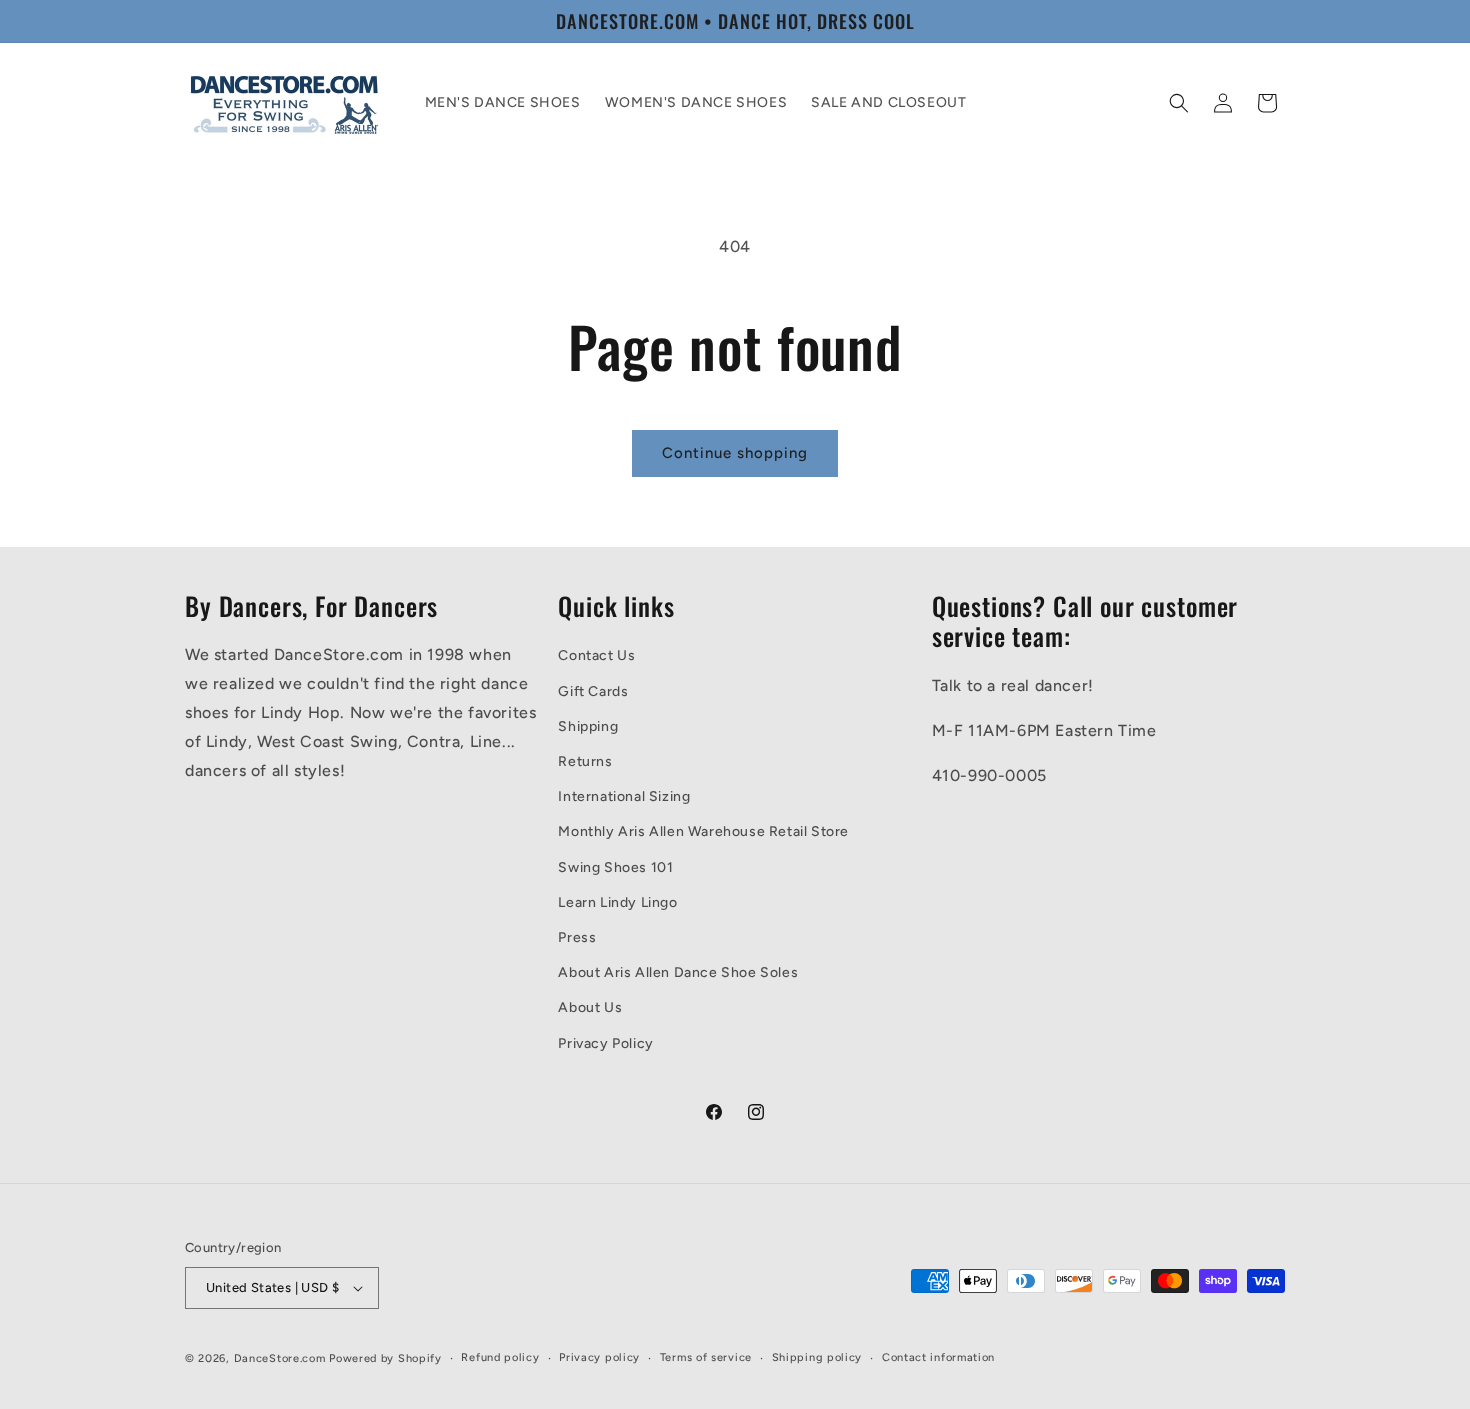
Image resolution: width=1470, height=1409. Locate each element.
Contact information (938, 1357)
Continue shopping (735, 453)
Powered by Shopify (385, 1358)
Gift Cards (593, 691)
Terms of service (706, 1357)
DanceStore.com (280, 1358)
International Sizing (624, 796)
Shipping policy (817, 1357)
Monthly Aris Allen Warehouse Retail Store (703, 832)
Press (577, 937)
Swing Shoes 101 (615, 867)
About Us (590, 1007)
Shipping (588, 726)
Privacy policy (599, 1357)
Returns (585, 761)
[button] (1179, 103)
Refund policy (500, 1357)
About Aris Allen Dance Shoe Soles (678, 972)
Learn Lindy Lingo (617, 902)
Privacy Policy (605, 1043)
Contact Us (596, 656)
